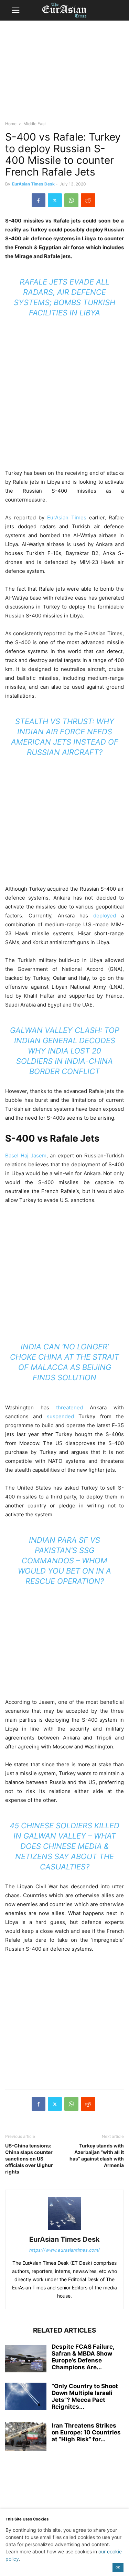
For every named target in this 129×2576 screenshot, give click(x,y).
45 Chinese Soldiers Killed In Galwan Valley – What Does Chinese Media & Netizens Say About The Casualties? (64, 1846)
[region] (65, 74)
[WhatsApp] (71, 200)
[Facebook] (39, 200)
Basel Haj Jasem (26, 1155)
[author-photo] (65, 2230)
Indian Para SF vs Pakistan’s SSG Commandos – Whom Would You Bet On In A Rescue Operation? (64, 1561)
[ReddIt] (88, 200)
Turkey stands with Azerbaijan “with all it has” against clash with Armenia (97, 2155)
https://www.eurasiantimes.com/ (64, 2250)
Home (11, 124)
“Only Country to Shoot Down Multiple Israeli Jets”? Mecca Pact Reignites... (85, 2396)
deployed (105, 916)
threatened (69, 1407)
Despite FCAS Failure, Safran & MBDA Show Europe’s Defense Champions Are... (83, 2357)
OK (118, 2567)
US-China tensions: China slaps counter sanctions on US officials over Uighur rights (29, 2159)
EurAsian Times (67, 517)
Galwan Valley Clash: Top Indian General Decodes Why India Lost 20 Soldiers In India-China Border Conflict (65, 1051)
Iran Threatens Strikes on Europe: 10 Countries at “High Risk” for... (86, 2432)
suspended (60, 1416)
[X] (55, 200)
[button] (15, 10)
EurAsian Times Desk (33, 184)
